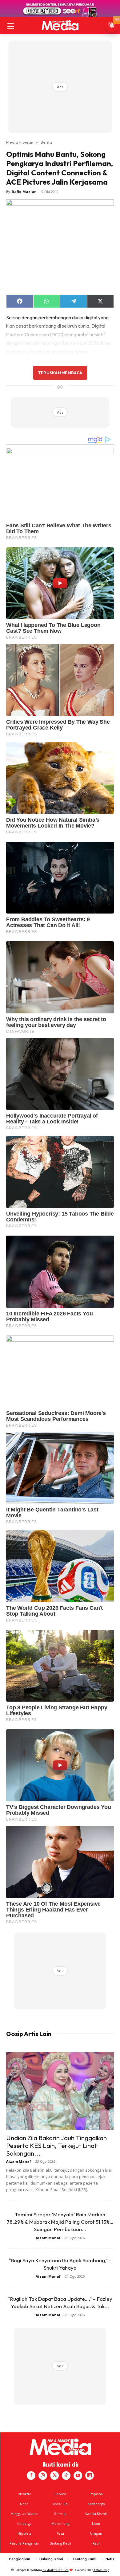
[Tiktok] (66, 2476)
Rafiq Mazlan (24, 192)
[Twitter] (54, 2476)
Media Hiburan (20, 142)
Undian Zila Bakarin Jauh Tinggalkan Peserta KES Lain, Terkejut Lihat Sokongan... (56, 2145)
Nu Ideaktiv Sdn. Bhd (56, 2570)
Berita (46, 142)
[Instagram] (43, 2476)
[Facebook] (31, 2476)
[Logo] (60, 25)
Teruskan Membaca (60, 373)
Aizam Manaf (19, 2161)
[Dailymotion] (90, 2476)
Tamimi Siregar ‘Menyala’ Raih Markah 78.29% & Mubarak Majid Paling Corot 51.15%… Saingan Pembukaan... (60, 2222)
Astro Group (101, 2570)
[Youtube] (78, 2476)
